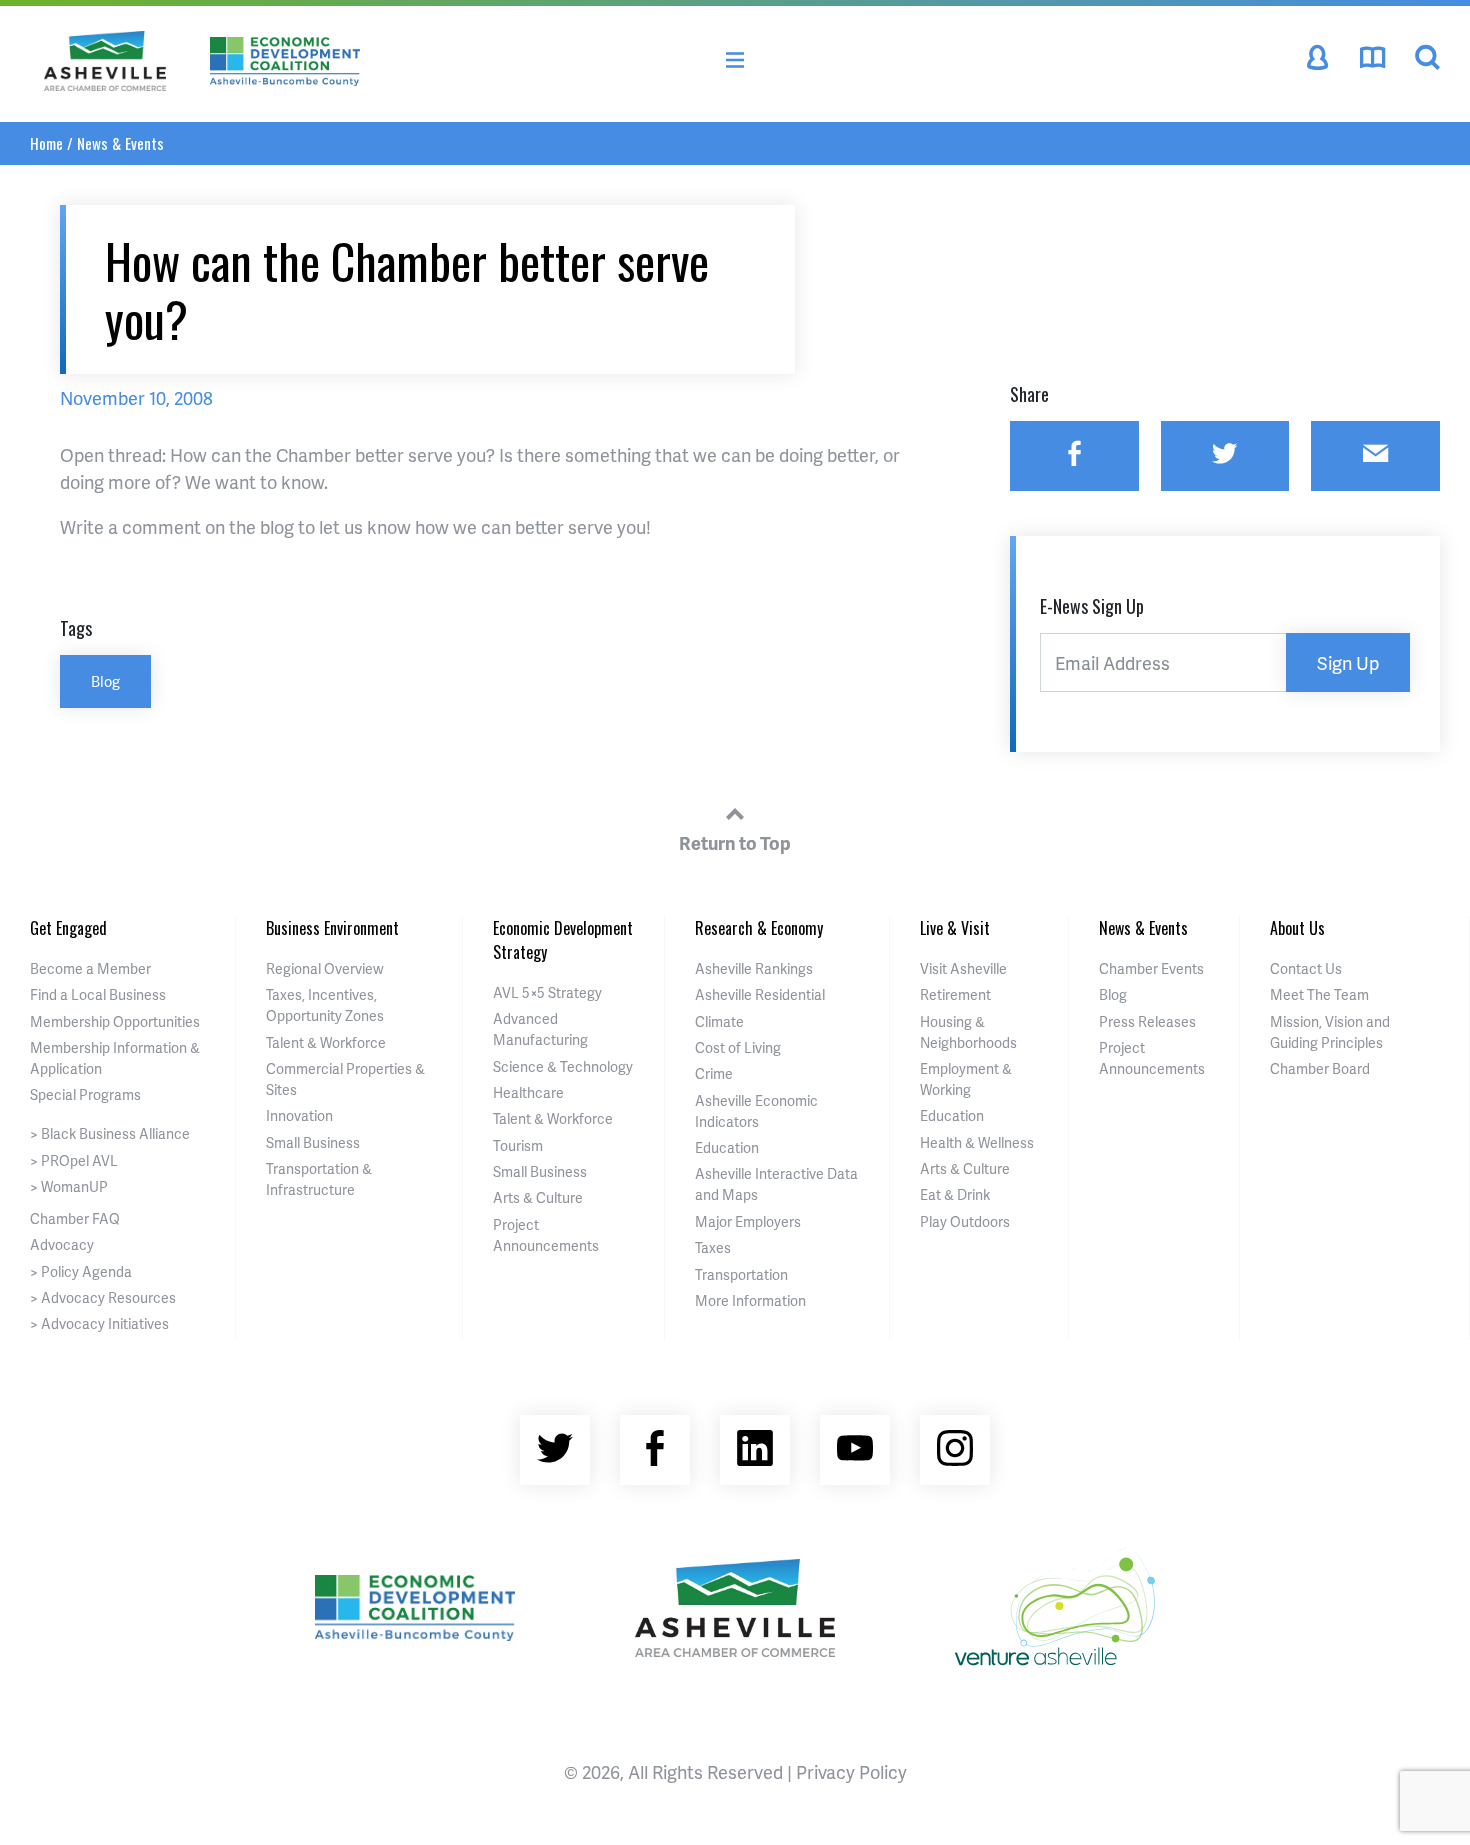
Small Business (313, 1142)
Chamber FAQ (75, 1218)
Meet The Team (1319, 994)
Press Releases (1147, 1021)
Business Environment (332, 928)
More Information (750, 1300)
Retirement (955, 994)
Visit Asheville (963, 968)
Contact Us (1306, 968)
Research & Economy (759, 928)
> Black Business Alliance (110, 1133)
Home (46, 143)
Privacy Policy (851, 1771)
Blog (105, 681)
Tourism (518, 1145)
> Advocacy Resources (103, 1297)
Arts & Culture (538, 1197)
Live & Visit (955, 928)
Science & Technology (563, 1066)
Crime (714, 1073)
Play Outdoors (965, 1221)
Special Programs (85, 1094)
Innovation (299, 1115)
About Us (1297, 928)
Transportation (741, 1274)
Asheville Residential (760, 994)
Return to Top (735, 842)
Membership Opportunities (115, 1021)
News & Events (120, 143)
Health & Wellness (977, 1142)
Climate (719, 1021)
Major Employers (748, 1221)
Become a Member (90, 968)
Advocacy (62, 1244)
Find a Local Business (98, 994)
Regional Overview (325, 968)
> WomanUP (69, 1186)
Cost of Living (738, 1047)
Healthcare (528, 1092)
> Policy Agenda (81, 1271)
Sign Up (1348, 662)
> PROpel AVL (74, 1160)
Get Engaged (68, 928)
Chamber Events (1151, 968)
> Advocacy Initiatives (99, 1323)
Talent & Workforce (326, 1042)
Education (727, 1147)
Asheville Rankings (754, 968)
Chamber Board (1320, 1068)
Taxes (713, 1247)
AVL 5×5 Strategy (547, 992)
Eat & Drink (955, 1194)
